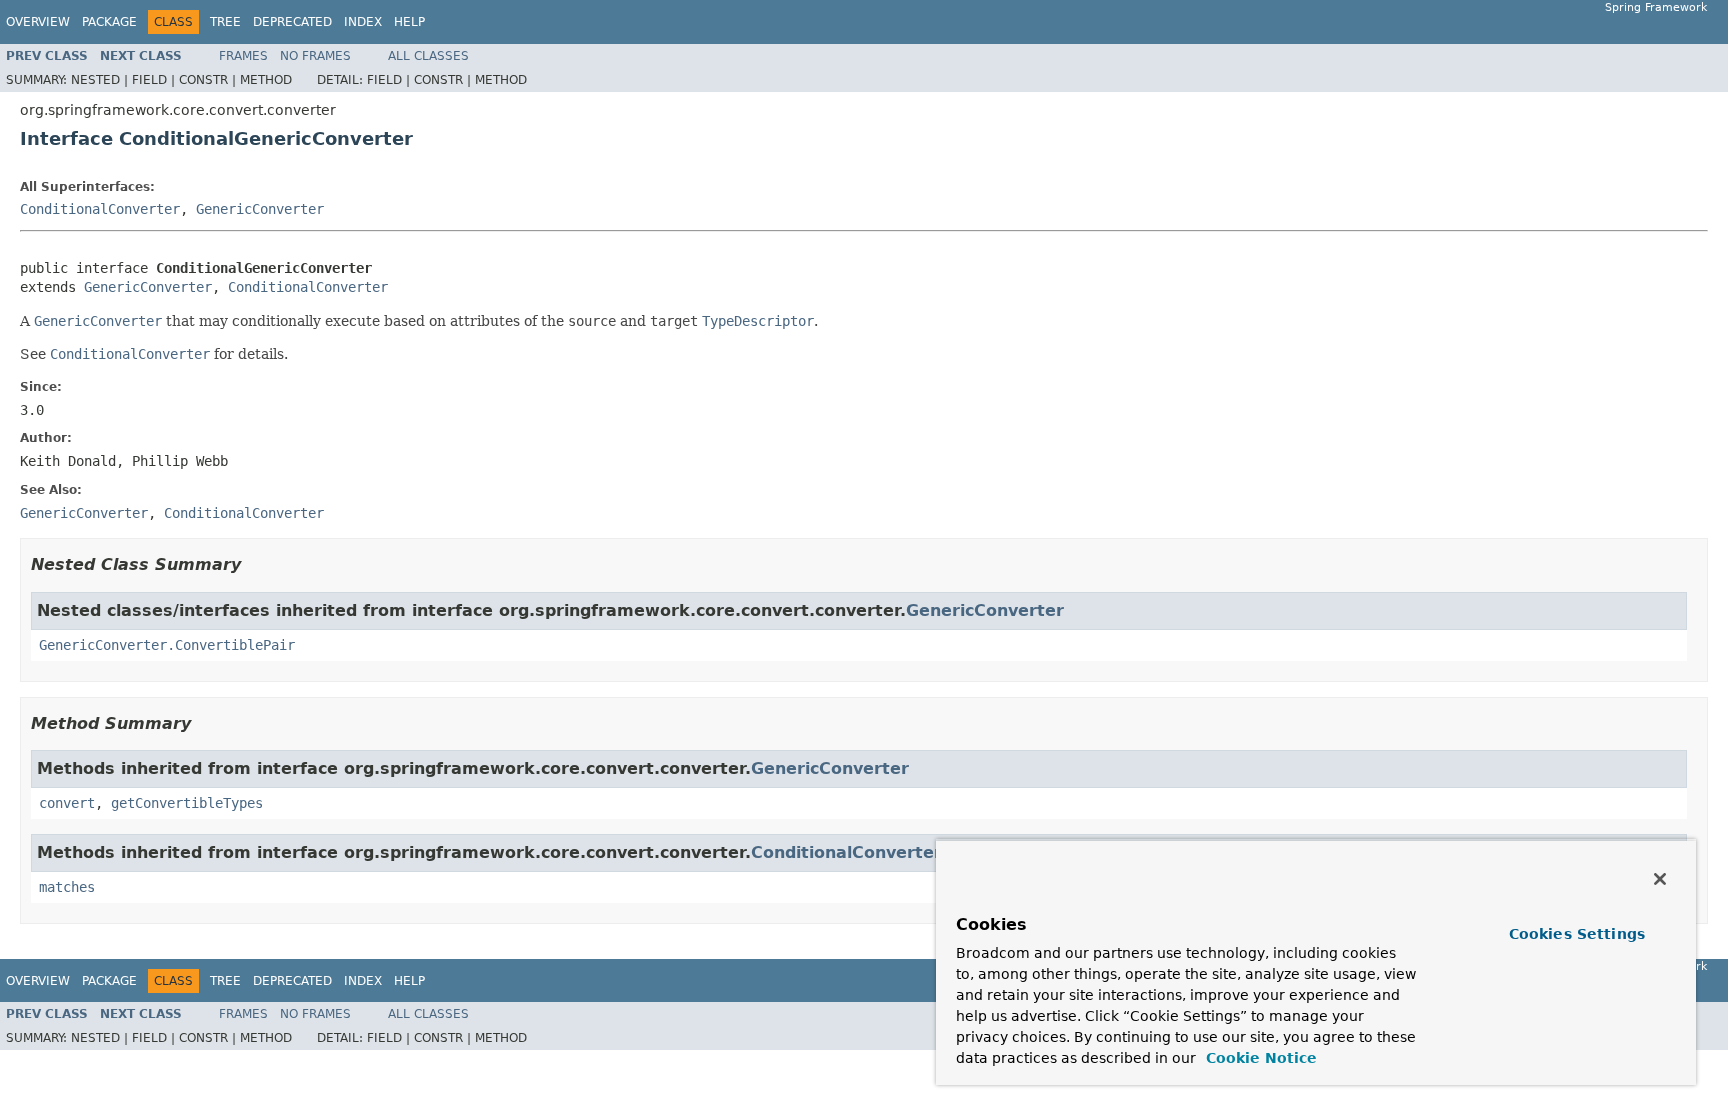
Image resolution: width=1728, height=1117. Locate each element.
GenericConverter (260, 209)
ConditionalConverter (100, 209)
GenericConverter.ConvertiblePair (167, 645)
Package (109, 22)
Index (363, 22)
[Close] (1660, 879)
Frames (243, 56)
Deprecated (292, 22)
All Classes (428, 56)
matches (67, 887)
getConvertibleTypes (187, 803)
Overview (38, 22)
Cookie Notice (1259, 1058)
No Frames (315, 56)
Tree (225, 22)
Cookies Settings (1577, 934)
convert (67, 803)
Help (409, 22)
